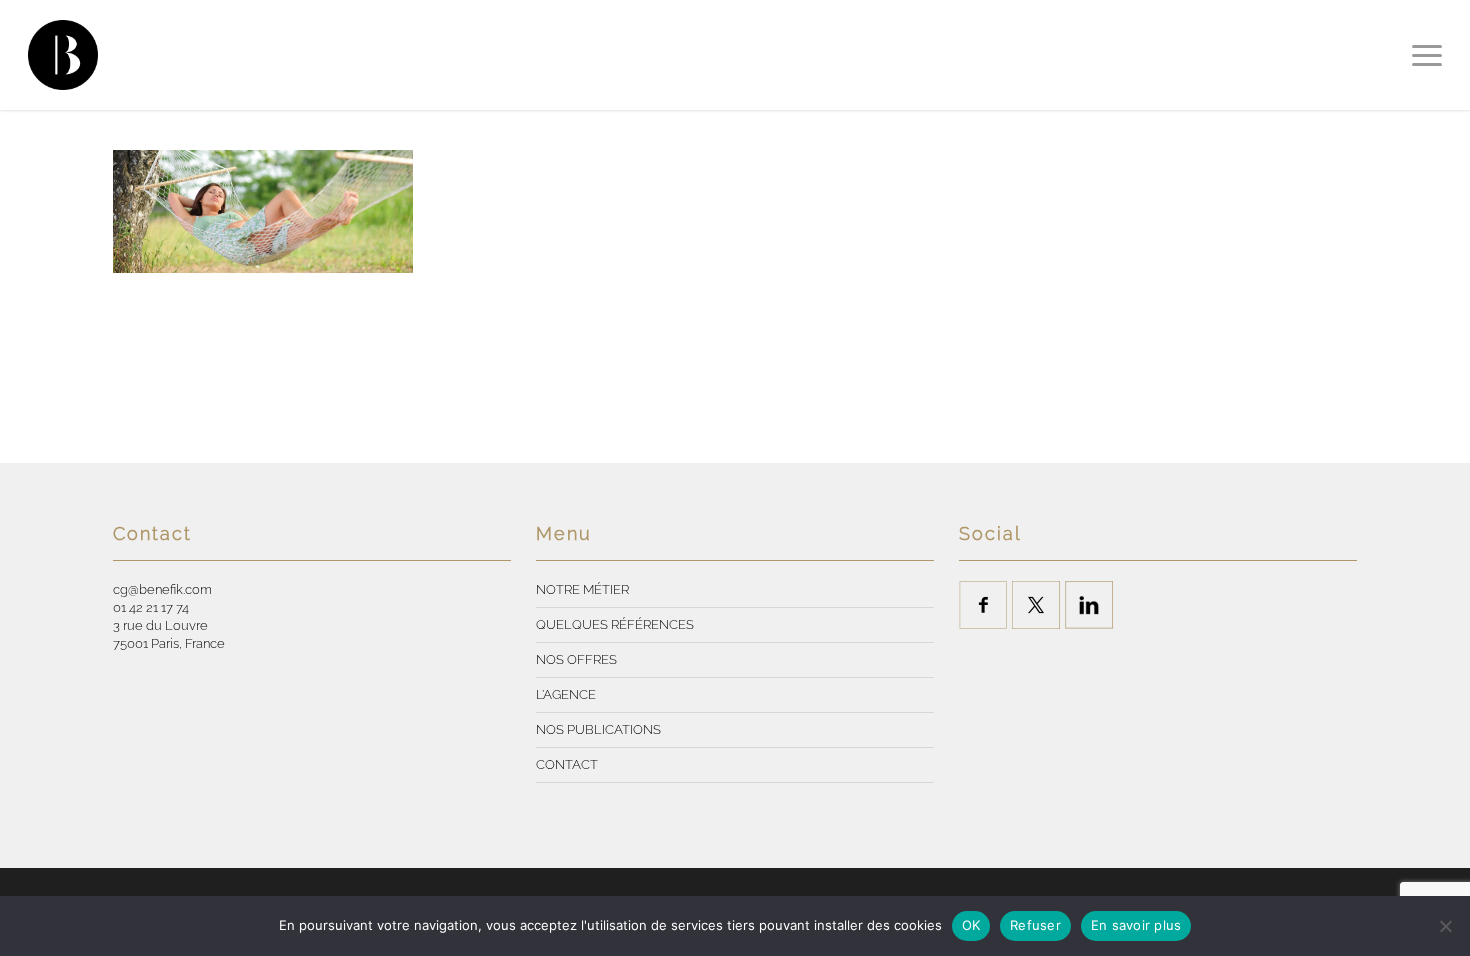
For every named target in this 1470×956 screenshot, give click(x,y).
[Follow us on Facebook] (983, 605)
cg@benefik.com (162, 589)
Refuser (1035, 925)
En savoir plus (1136, 925)
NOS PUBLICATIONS (598, 729)
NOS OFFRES (576, 659)
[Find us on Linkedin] (1089, 605)
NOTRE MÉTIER (582, 589)
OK (971, 925)
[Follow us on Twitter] (1036, 605)
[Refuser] (1445, 926)
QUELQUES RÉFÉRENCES (615, 624)
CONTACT (567, 764)
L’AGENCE (566, 694)
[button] (1427, 55)
